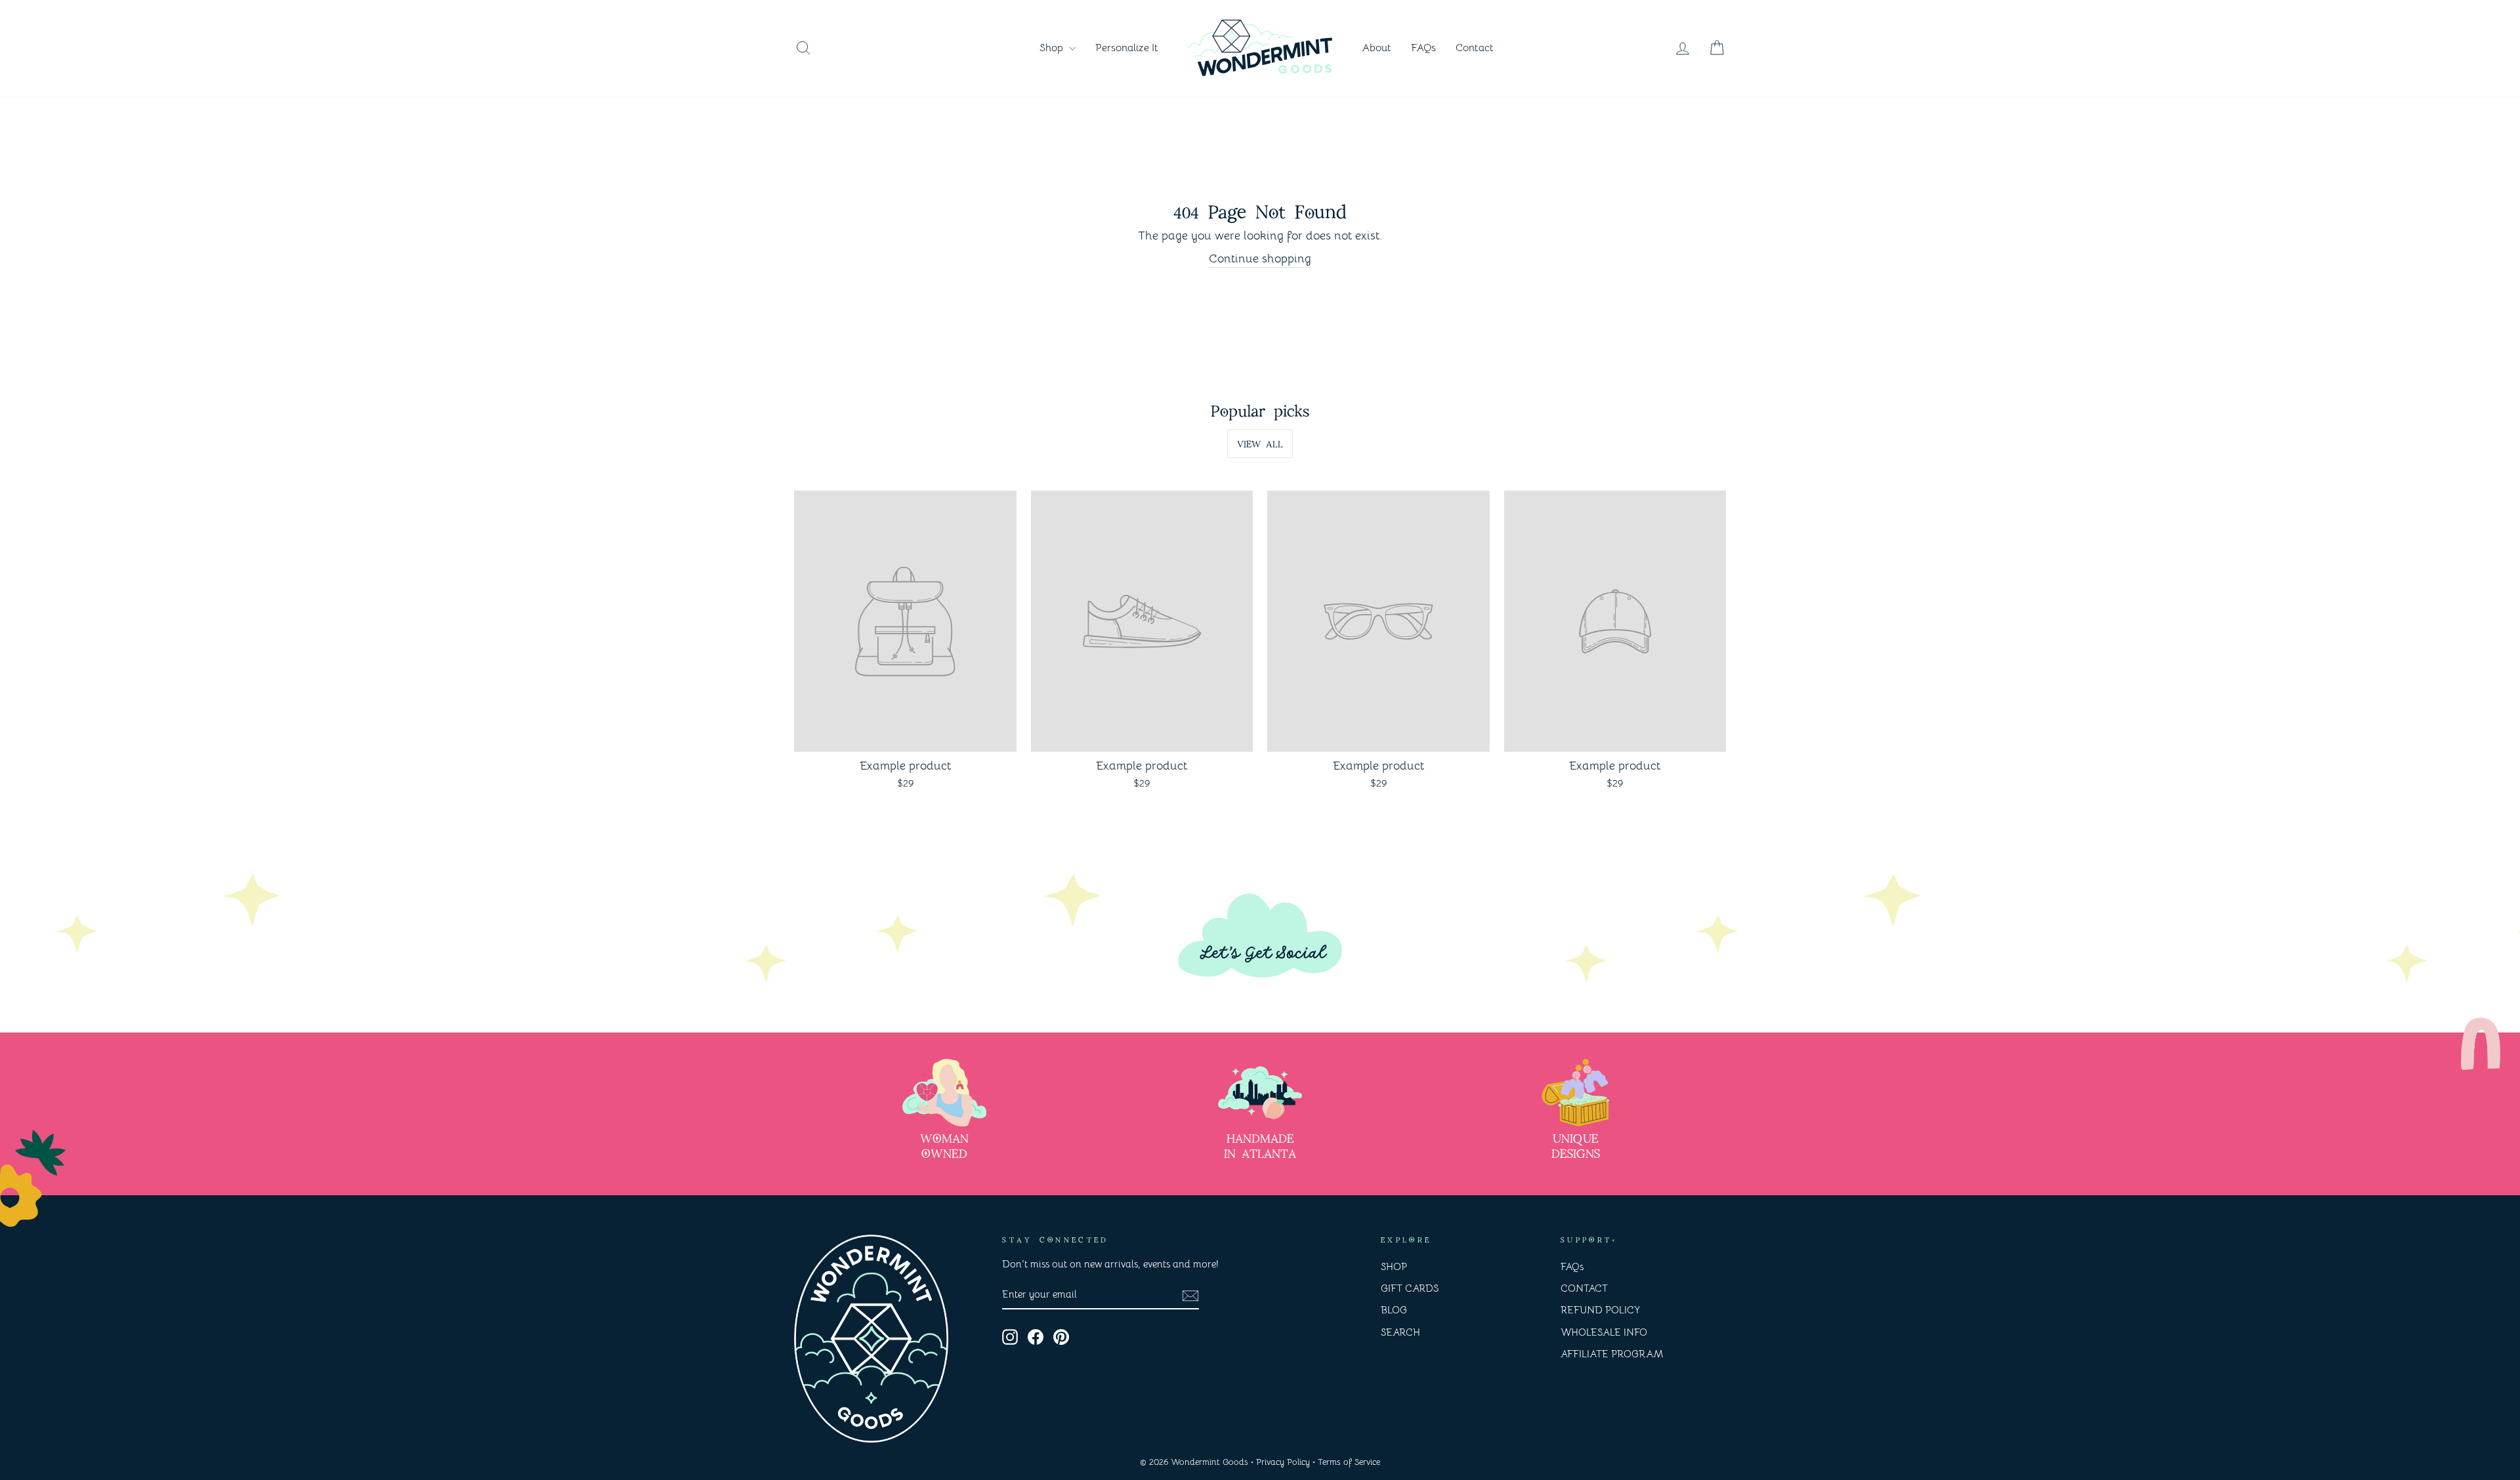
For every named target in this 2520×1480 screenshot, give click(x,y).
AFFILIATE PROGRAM (1612, 1354)
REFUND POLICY (1600, 1310)
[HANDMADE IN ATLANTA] (1260, 1093)
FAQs (1423, 48)
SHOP (1394, 1266)
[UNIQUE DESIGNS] (1576, 1093)
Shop (1053, 48)
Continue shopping (1260, 258)
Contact (1475, 48)
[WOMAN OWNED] (944, 1093)
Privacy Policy (1283, 1462)
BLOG (1394, 1310)
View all (1260, 443)
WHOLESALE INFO (1604, 1332)
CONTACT (1584, 1288)
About (1376, 48)
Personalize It (1127, 48)
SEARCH (1400, 1332)
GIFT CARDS (1410, 1288)
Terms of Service (1349, 1462)
